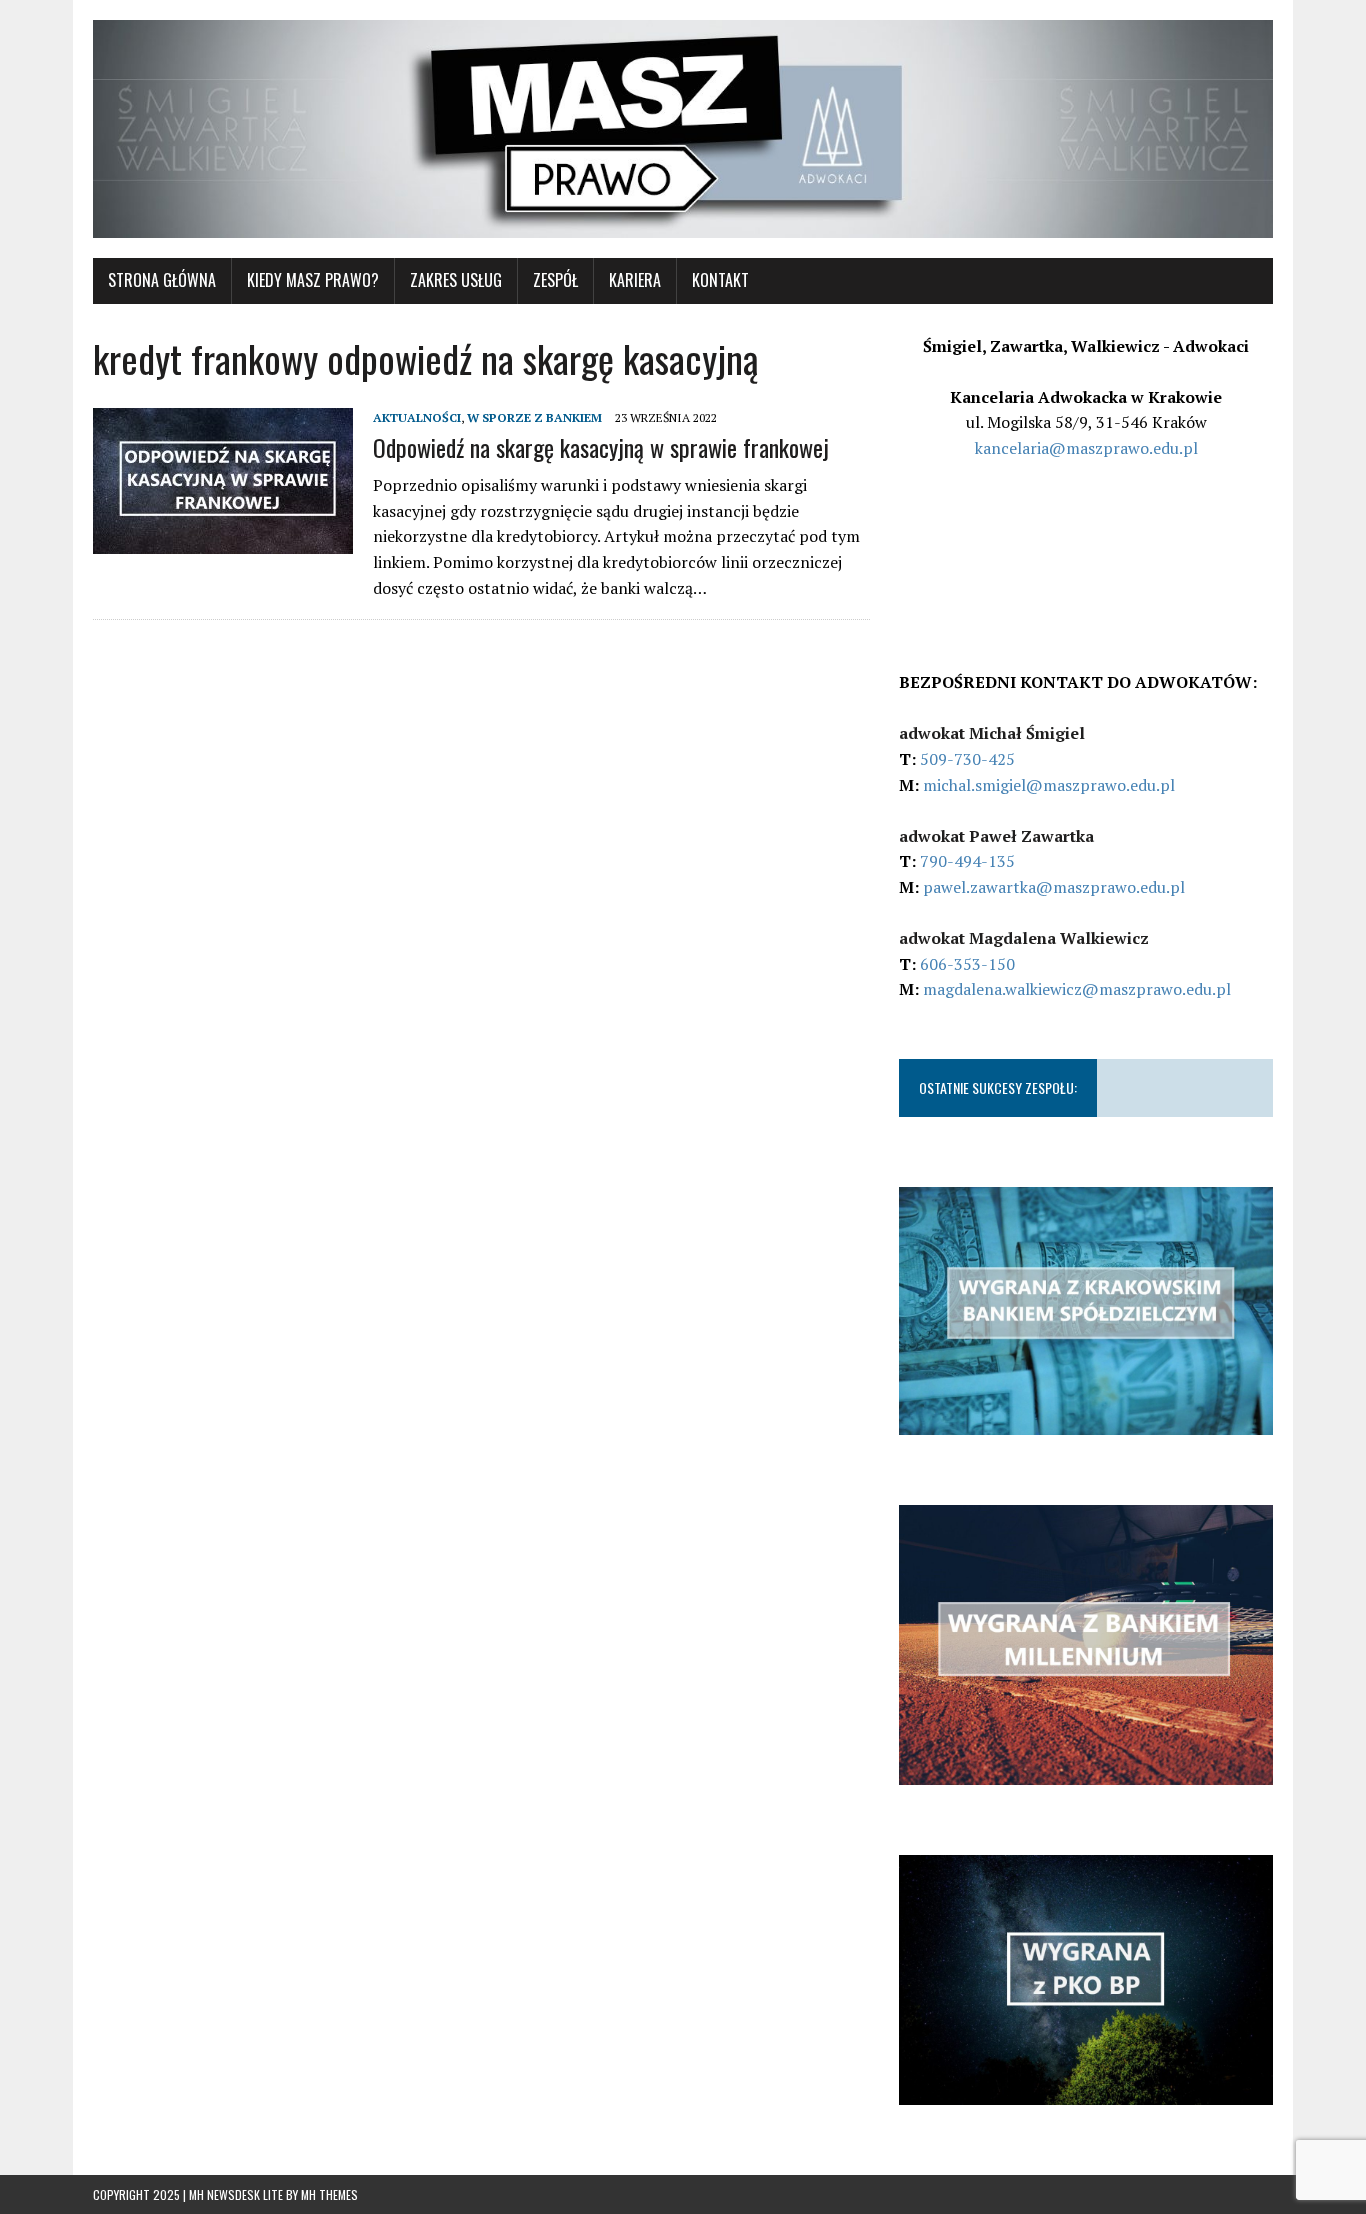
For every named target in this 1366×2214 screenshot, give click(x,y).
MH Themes (329, 2194)
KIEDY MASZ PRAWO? (313, 280)
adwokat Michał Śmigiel (992, 733)
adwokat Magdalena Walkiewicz (1024, 938)
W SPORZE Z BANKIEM (534, 417)
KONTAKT (720, 280)
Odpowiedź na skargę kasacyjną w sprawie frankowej (601, 447)
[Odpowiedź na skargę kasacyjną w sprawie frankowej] (223, 540)
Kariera (635, 280)
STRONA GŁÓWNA (162, 280)
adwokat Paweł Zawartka (996, 836)
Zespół (555, 280)
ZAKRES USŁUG (456, 280)
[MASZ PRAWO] (683, 129)
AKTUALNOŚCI (417, 417)
